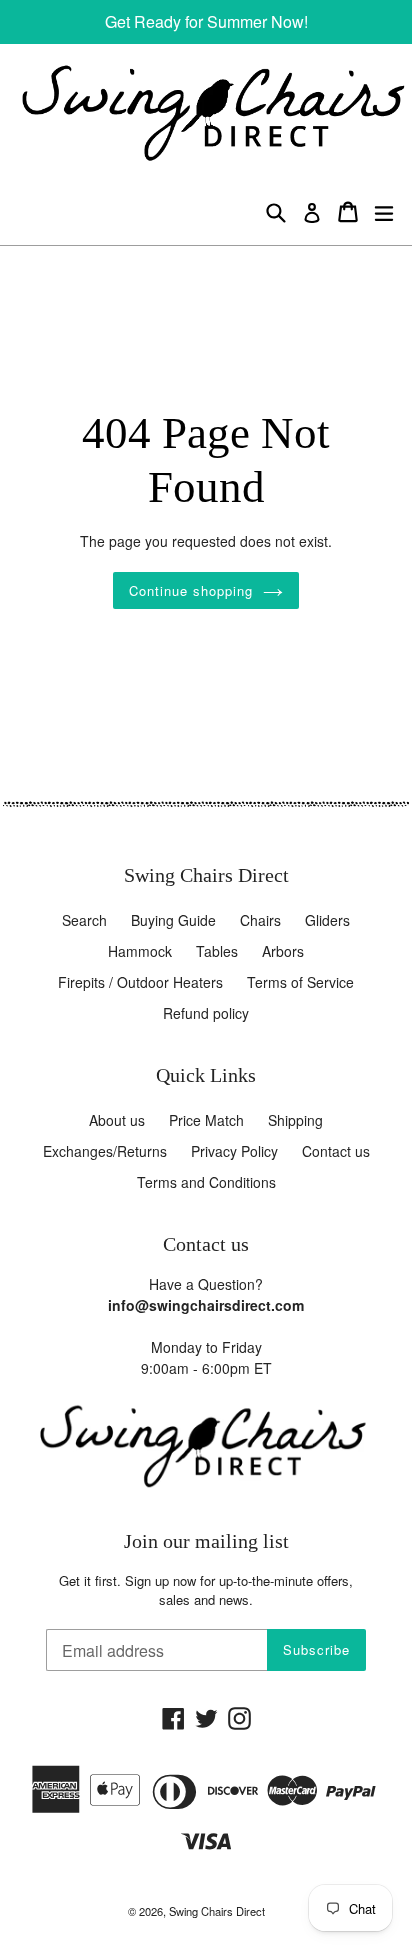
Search (84, 920)
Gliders (327, 920)
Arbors (283, 951)
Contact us (336, 1151)
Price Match (206, 1120)
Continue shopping (191, 590)
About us (117, 1120)
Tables (217, 951)
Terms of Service (300, 982)
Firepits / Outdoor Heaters (140, 982)
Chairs (260, 920)
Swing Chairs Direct (217, 1911)
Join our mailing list (206, 1541)
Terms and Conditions (206, 1182)
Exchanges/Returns (105, 1151)
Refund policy (206, 1013)
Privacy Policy (234, 1151)
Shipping (295, 1120)
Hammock (140, 951)
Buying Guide (173, 920)
